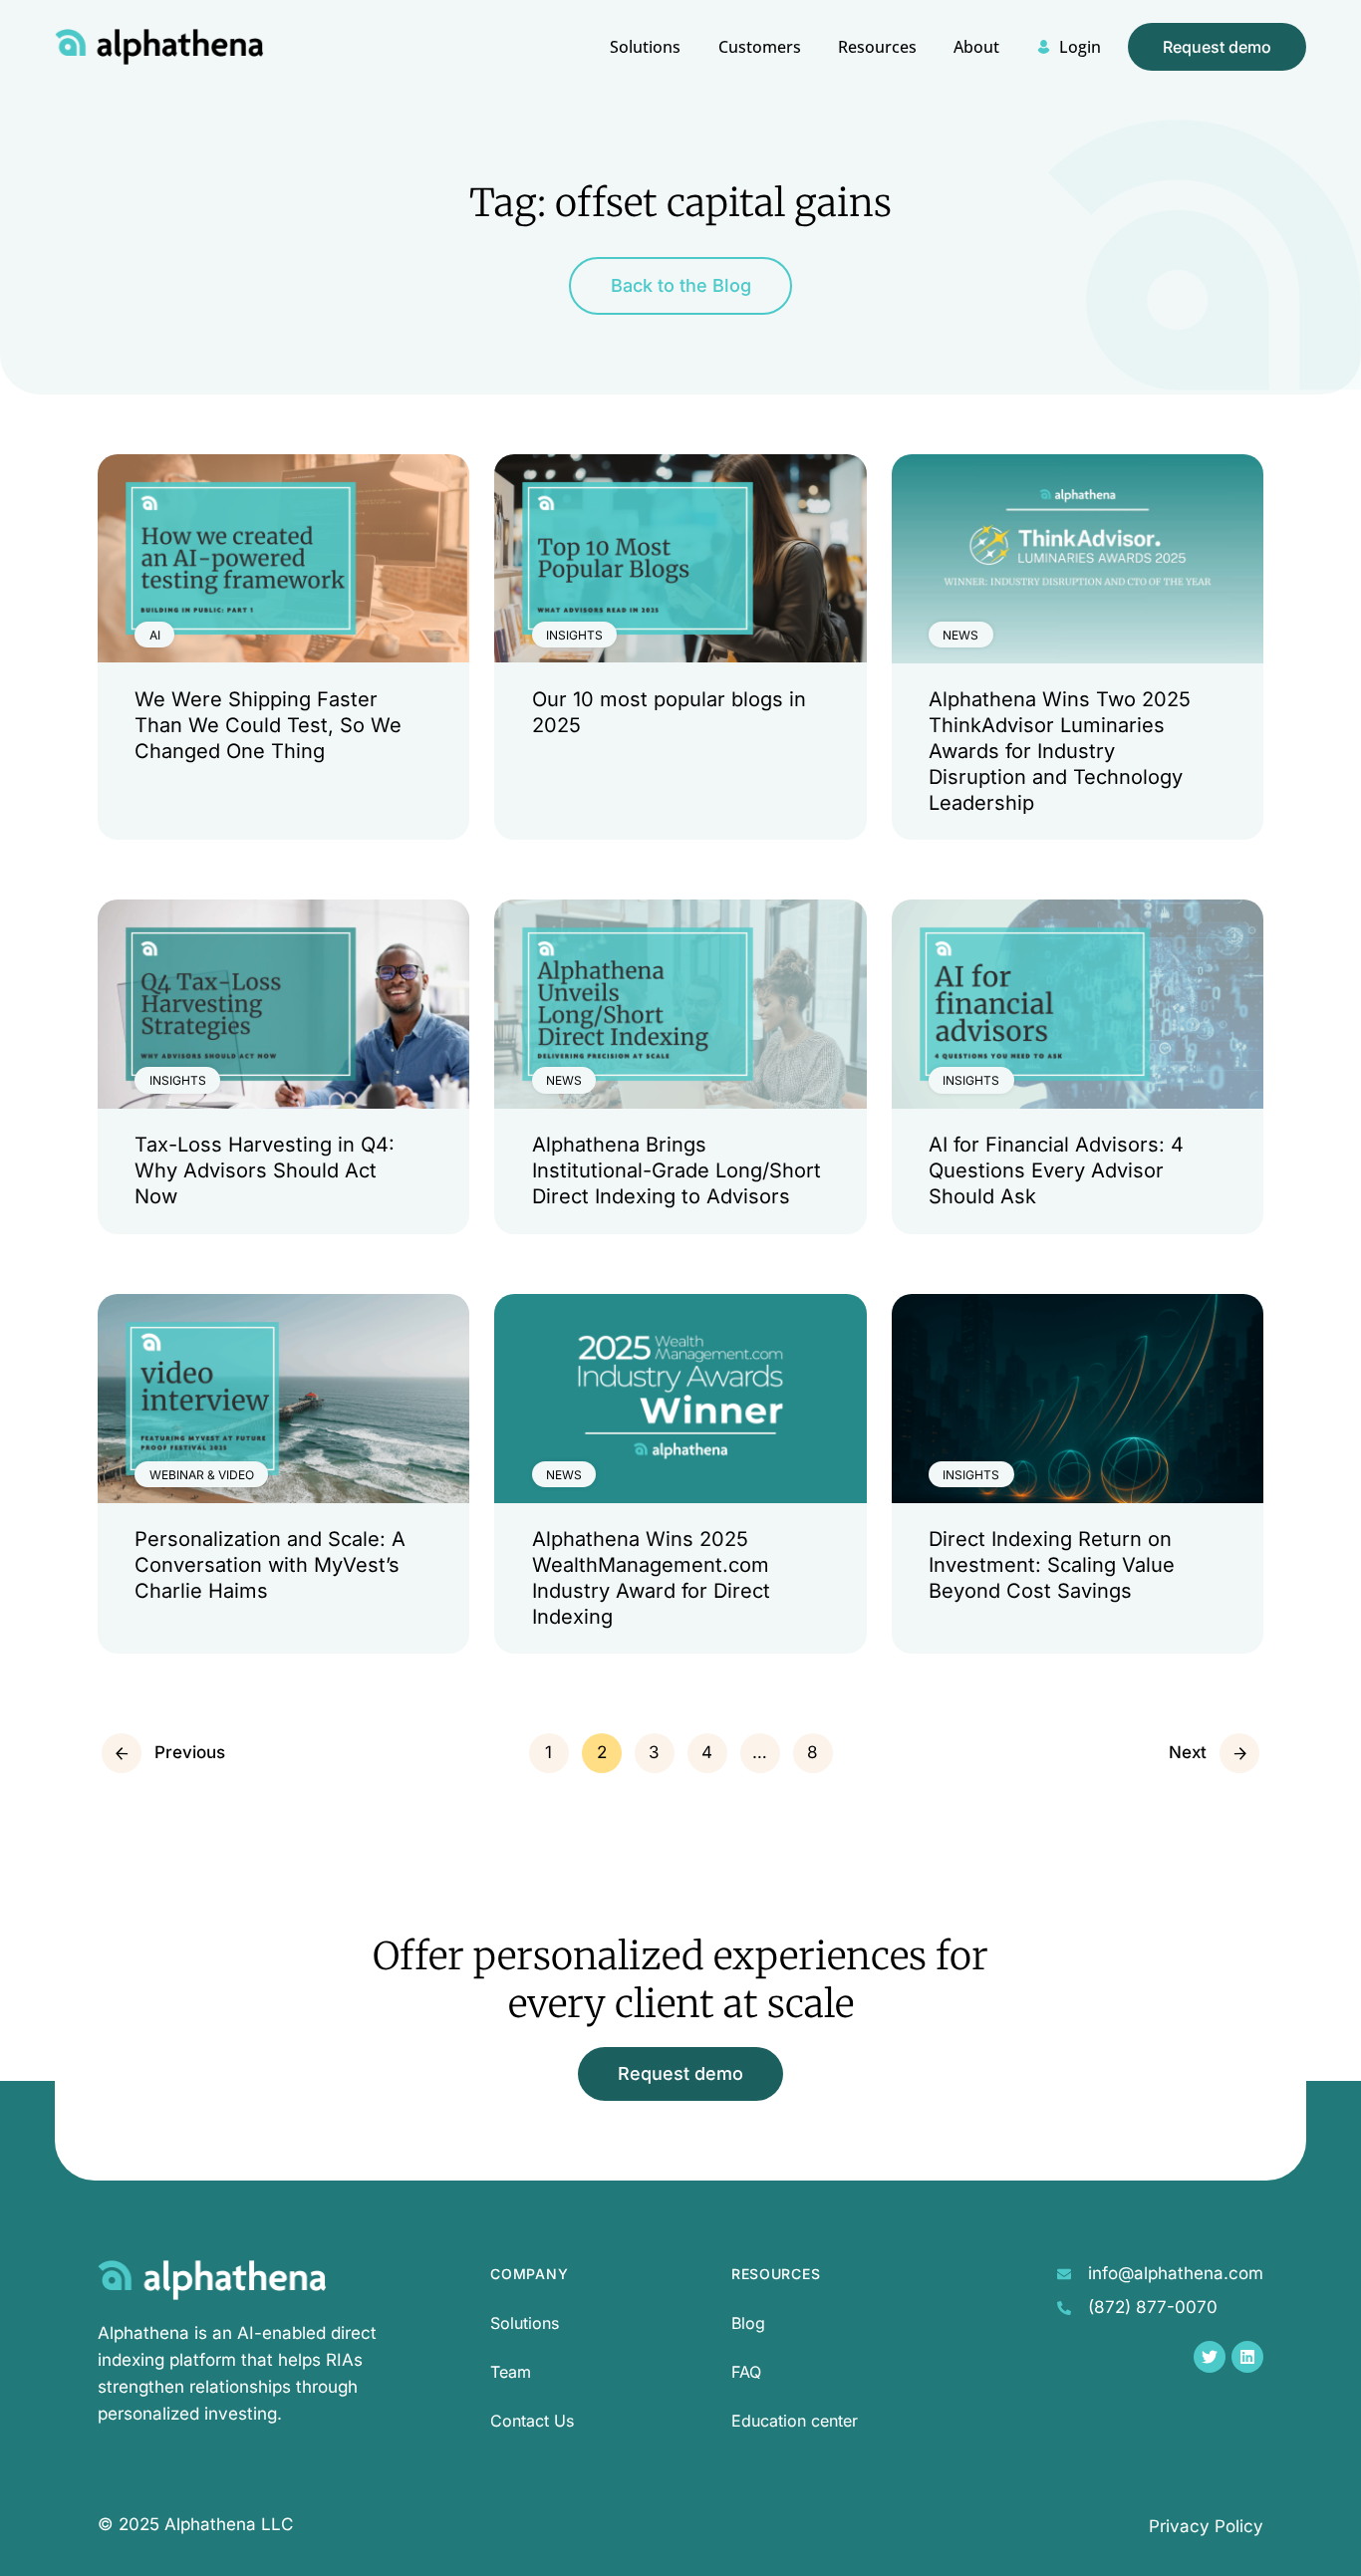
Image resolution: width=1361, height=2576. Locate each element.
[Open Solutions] (651, 88)
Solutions (525, 2323)
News (960, 635)
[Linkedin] (1247, 2357)
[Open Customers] (764, 88)
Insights (574, 635)
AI (155, 635)
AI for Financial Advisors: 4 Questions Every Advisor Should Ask (1056, 1170)
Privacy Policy (1206, 2526)
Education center (795, 2421)
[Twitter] (1210, 2357)
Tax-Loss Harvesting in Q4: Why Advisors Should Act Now (265, 1170)
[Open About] (981, 88)
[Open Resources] (882, 88)
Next (1188, 1752)
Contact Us (532, 2421)
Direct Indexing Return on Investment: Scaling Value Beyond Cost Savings (1052, 1565)
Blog (748, 2323)
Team (511, 2372)
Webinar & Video (202, 1475)
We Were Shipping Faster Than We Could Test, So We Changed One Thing (268, 725)
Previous (190, 1752)
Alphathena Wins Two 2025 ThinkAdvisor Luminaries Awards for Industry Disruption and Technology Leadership (1060, 751)
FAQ (746, 2372)
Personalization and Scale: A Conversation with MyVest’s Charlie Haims (270, 1565)
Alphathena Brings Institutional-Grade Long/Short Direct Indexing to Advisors (677, 1170)
